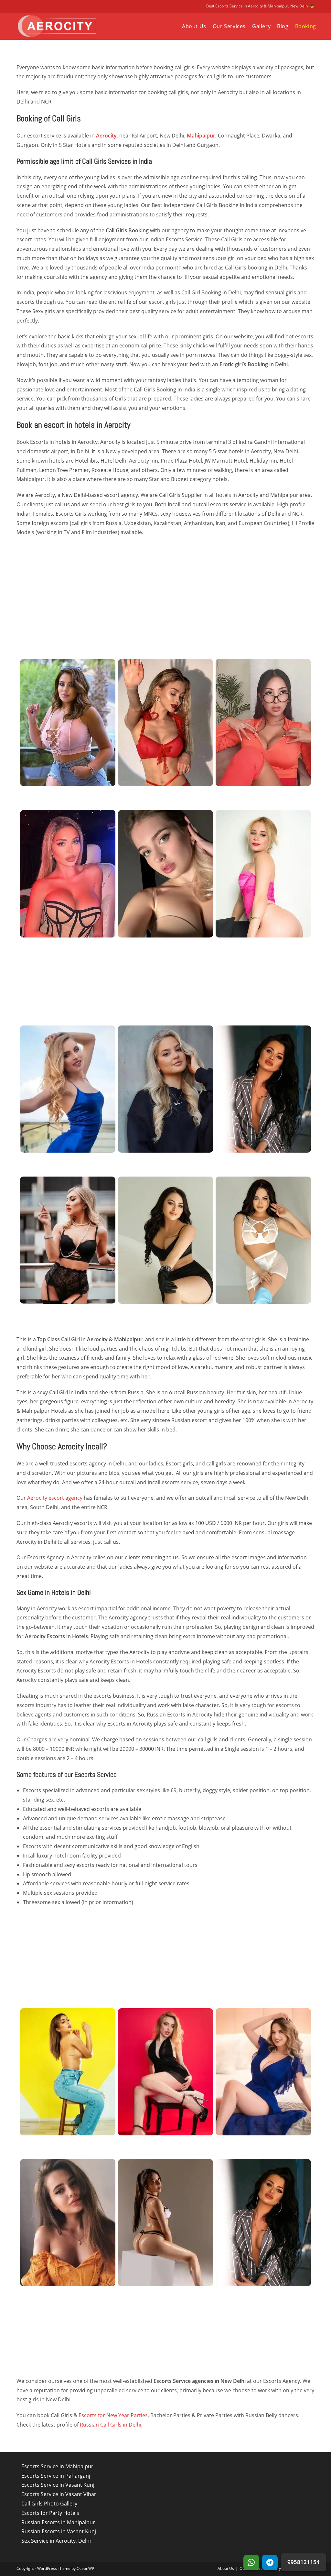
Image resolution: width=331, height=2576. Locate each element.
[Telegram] (270, 2562)
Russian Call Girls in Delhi (111, 2425)
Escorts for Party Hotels (50, 2513)
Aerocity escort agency (55, 1498)
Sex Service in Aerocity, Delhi (56, 2541)
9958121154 (304, 2562)
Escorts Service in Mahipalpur (57, 2466)
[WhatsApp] (251, 2562)
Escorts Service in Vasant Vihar (59, 2494)
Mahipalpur (201, 136)
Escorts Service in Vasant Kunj (58, 2485)
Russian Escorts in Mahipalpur (58, 2522)
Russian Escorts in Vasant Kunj (59, 2531)
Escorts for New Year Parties (113, 2415)
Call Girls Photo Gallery (49, 2504)
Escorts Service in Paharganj (56, 2476)
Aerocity (106, 136)
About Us (226, 2568)
